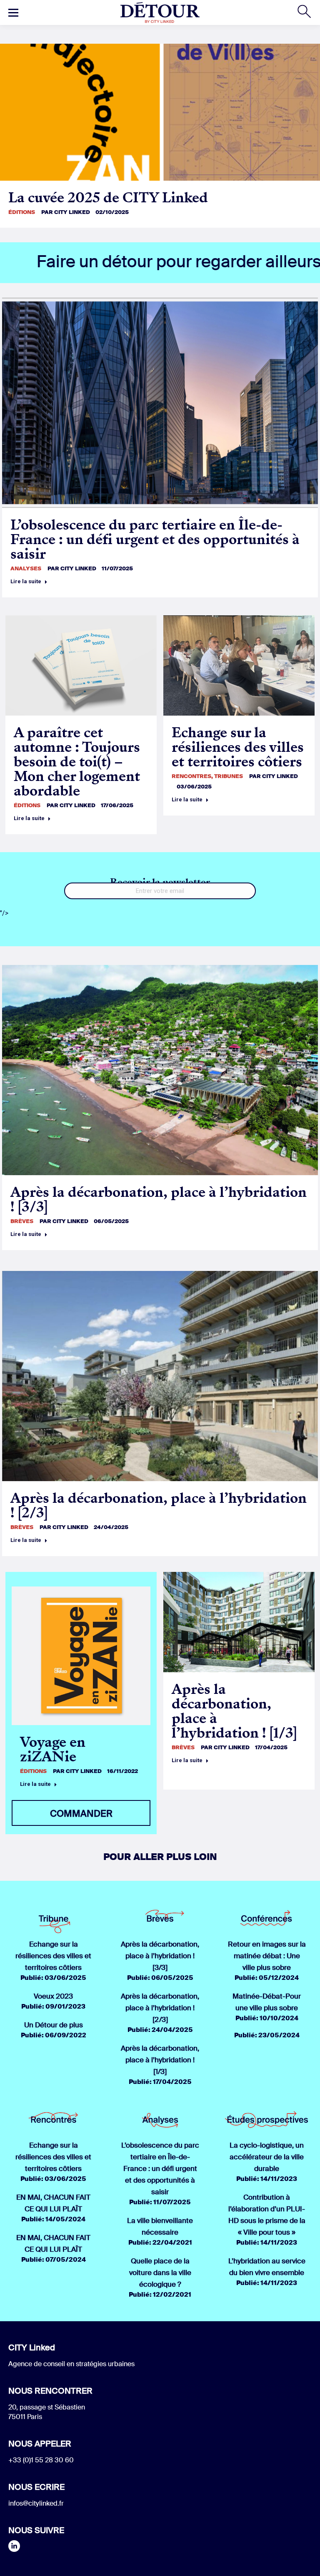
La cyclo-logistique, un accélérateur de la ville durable (267, 2157)
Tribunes (229, 776)
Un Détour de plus (54, 2025)
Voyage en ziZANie (53, 1749)
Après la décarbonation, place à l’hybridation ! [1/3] (234, 1711)
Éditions (22, 212)
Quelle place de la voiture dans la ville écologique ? (160, 2273)
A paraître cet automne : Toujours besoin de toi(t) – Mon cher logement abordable (77, 762)
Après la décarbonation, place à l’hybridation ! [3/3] (159, 1199)
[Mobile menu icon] (13, 12)
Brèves (22, 1221)
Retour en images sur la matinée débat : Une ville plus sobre (267, 1956)
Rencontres (191, 776)
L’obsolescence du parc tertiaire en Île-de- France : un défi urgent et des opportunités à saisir (155, 539)
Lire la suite (26, 581)
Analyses (26, 568)
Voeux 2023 (53, 1996)
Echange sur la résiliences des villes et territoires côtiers (238, 747)
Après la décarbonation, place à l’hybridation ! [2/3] (159, 1505)
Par (66, 212)
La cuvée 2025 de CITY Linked (108, 198)
